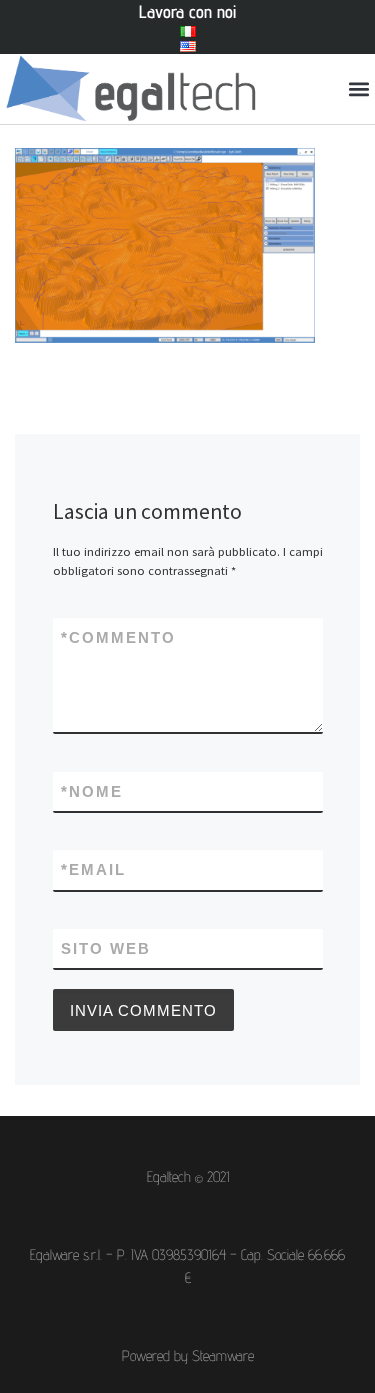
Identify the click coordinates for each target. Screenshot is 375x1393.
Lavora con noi (187, 11)
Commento (118, 637)
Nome (92, 791)
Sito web (106, 948)
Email (93, 869)
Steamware (223, 1355)
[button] (358, 89)
